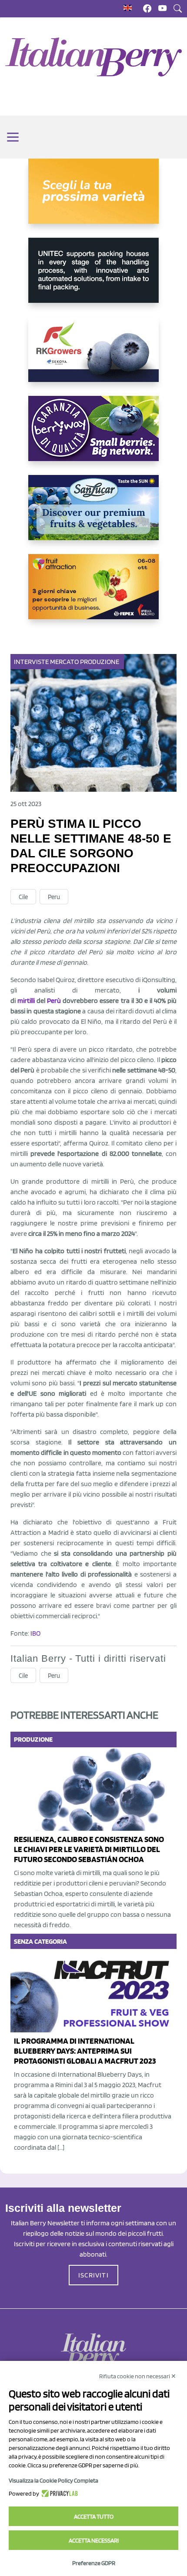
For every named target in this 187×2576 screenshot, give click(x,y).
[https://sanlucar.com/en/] (93, 515)
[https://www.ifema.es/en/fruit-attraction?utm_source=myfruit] (93, 594)
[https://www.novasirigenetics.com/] (93, 198)
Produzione (100, 662)
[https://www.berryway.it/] (93, 435)
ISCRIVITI (93, 2275)
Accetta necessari (94, 2540)
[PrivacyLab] (58, 2493)
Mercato (64, 662)
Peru (54, 897)
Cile (23, 897)
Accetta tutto (94, 2516)
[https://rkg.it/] (93, 356)
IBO (35, 1633)
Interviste (31, 662)
